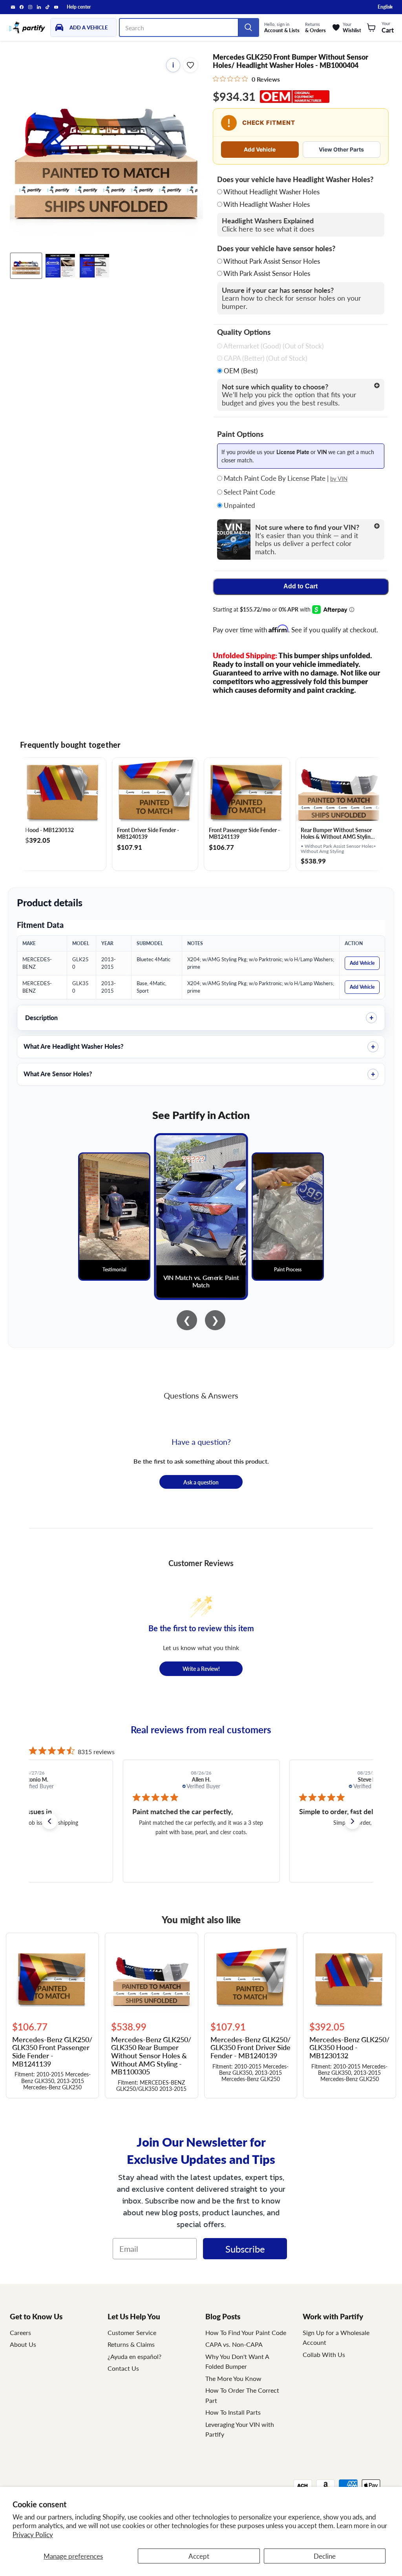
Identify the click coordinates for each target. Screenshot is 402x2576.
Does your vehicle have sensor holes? (276, 248)
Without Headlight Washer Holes (271, 192)
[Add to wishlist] (190, 65)
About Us (23, 2344)
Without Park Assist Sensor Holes (272, 261)
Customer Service (132, 2332)
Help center (79, 7)
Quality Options (244, 332)
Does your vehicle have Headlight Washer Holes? (295, 179)
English (385, 7)
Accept (199, 2556)
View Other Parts (341, 149)
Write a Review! (201, 1669)
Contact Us (123, 2368)
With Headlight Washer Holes (267, 204)
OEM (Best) (240, 371)
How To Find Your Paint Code (246, 2332)
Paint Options (240, 434)
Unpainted (239, 506)
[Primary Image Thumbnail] (26, 266)
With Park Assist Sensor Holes (267, 273)
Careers (20, 2332)
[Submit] (248, 27)
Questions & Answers (201, 1395)
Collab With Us (324, 2354)
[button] (49, 1821)
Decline (325, 2556)
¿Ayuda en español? (134, 2356)
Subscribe (245, 2249)
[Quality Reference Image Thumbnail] (60, 266)
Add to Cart (301, 586)
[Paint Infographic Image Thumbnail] (94, 266)
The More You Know (233, 2378)
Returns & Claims (131, 2344)
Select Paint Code (249, 492)
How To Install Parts (233, 2412)
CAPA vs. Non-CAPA (234, 2344)
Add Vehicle (260, 149)
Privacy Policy (33, 2534)
